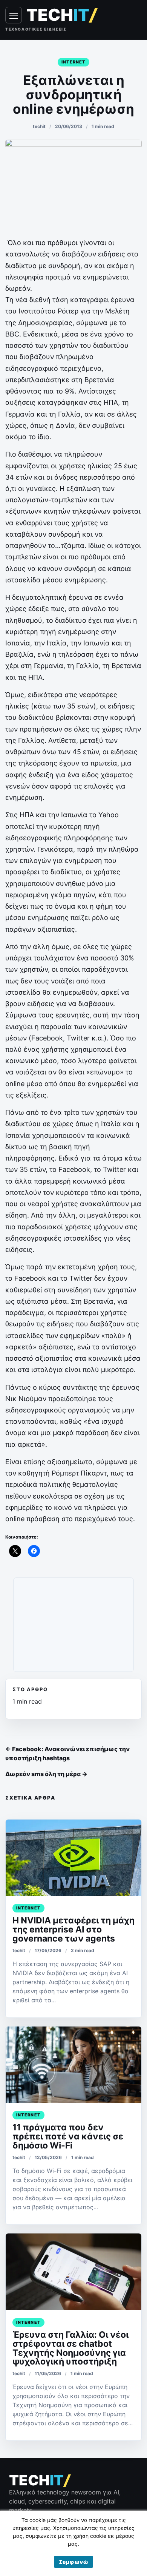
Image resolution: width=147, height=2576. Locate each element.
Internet (74, 62)
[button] (73, 2562)
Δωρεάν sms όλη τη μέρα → (46, 1774)
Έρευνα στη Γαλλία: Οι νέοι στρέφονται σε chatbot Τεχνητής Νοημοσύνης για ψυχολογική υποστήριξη (70, 2348)
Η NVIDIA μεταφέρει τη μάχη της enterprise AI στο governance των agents (73, 1929)
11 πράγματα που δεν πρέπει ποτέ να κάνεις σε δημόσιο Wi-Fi (68, 2136)
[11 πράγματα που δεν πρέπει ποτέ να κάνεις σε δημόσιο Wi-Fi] (73, 2065)
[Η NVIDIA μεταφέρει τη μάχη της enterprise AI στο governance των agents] (73, 1858)
